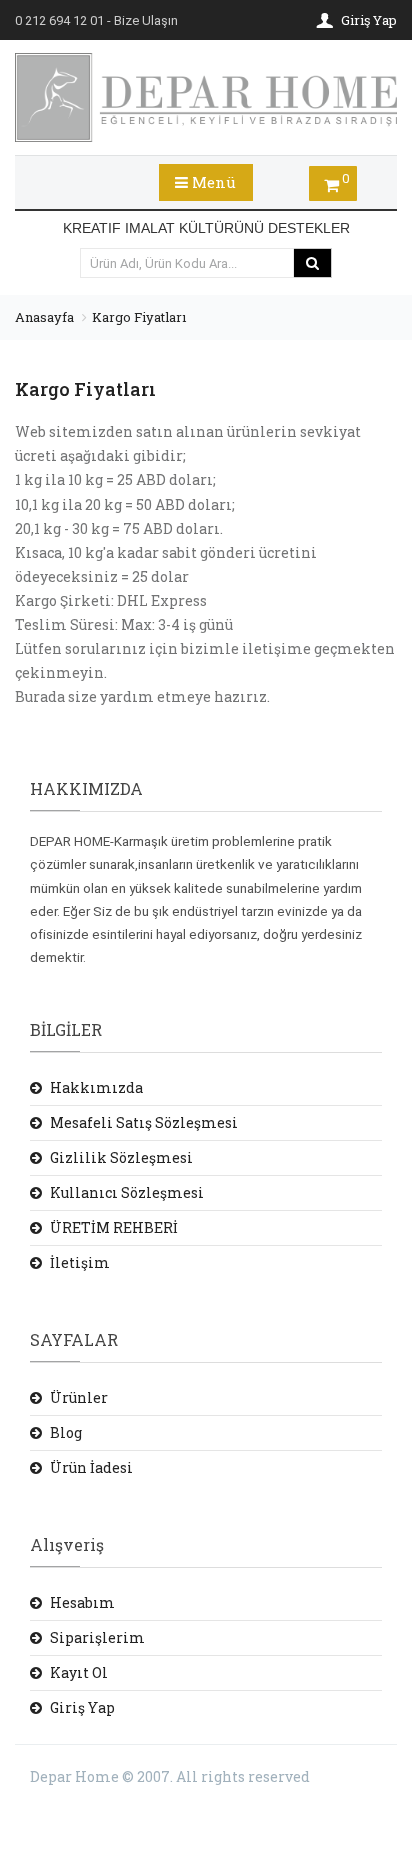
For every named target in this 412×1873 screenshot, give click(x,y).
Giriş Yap (82, 1707)
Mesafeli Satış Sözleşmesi (144, 1122)
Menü (212, 182)
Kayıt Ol (79, 1672)
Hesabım (82, 1602)
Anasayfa (44, 317)
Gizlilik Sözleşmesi (121, 1157)
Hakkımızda (96, 1087)
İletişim (80, 1262)
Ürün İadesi (91, 1467)
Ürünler (79, 1397)
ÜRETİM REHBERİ (114, 1227)
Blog (66, 1432)
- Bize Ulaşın (96, 20)
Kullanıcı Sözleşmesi (127, 1192)
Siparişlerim (97, 1637)
